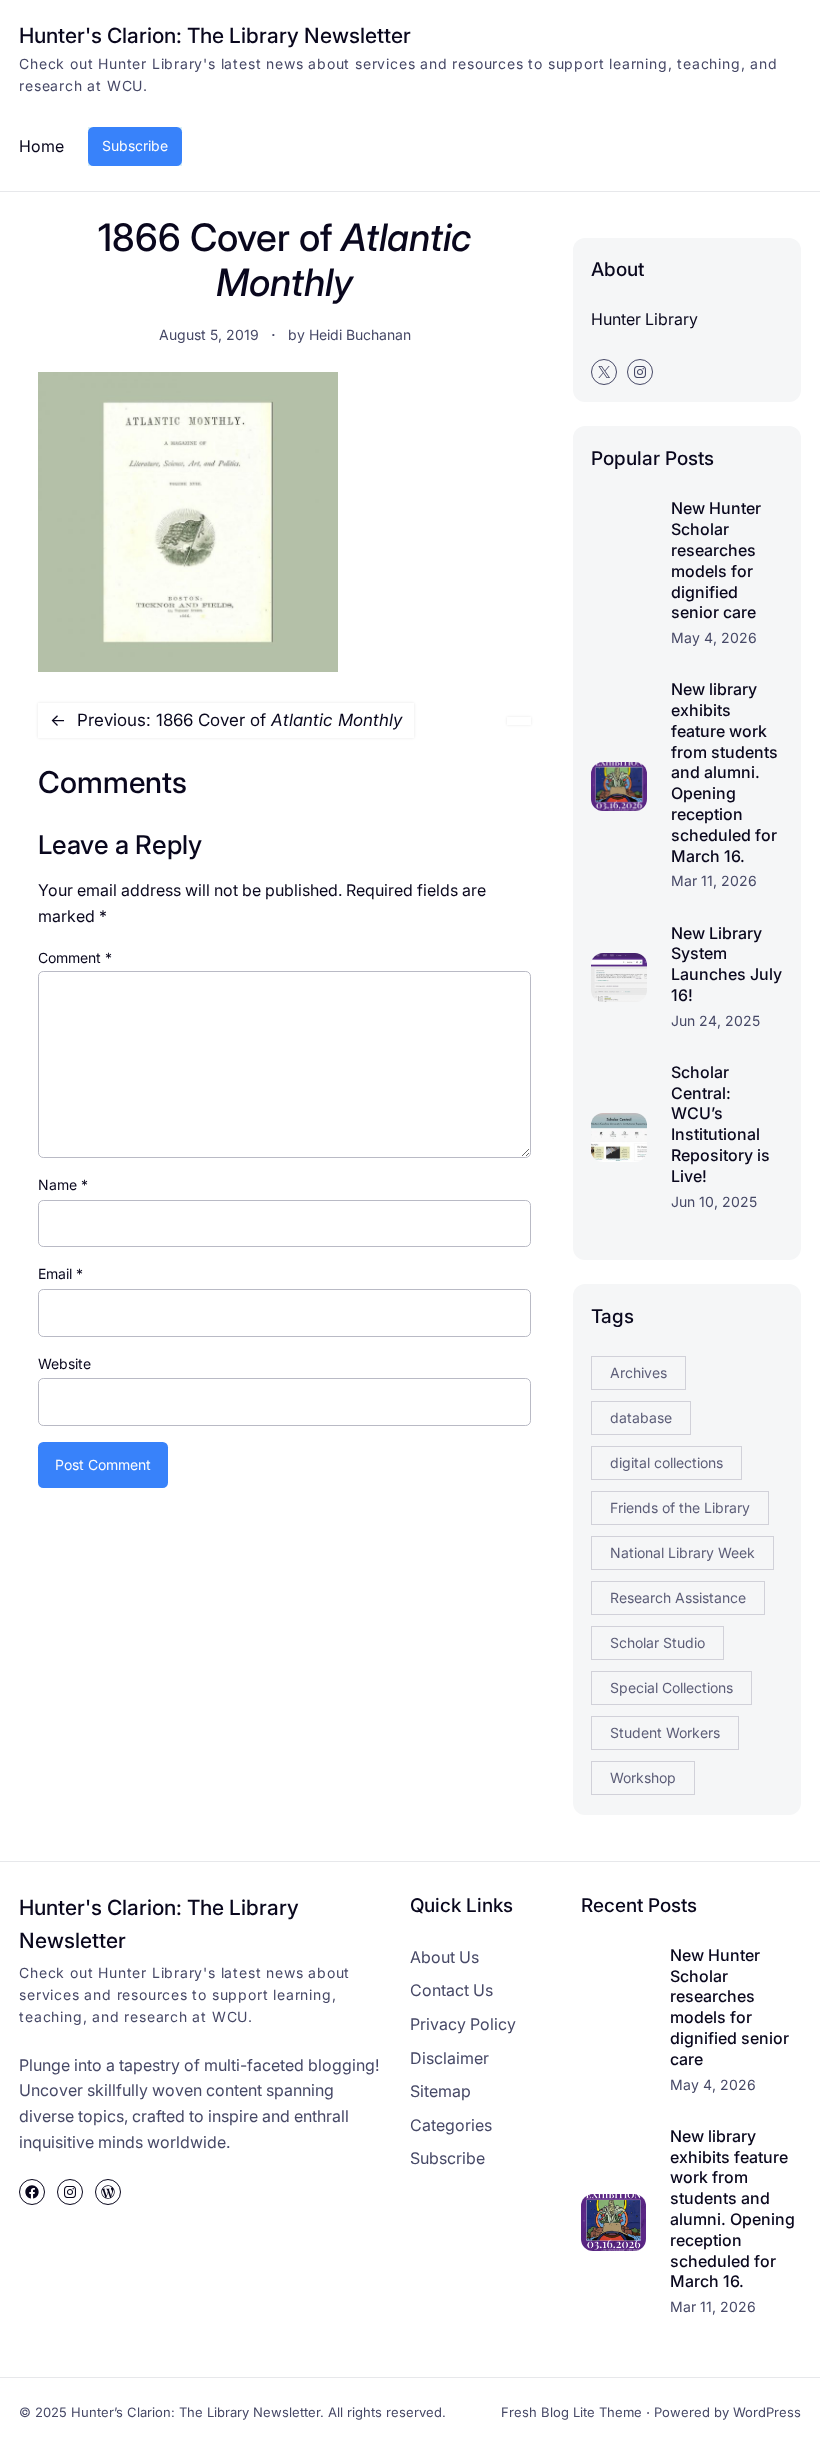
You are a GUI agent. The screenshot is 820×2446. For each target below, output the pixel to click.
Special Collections (671, 1687)
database (641, 1417)
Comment (75, 957)
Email (60, 1273)
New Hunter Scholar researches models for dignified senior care (716, 560)
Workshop (643, 1777)
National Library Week (682, 1552)
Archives (638, 1372)
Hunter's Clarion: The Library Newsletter (215, 35)
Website (64, 1363)
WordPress (767, 2412)
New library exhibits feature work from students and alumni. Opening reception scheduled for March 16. (724, 772)
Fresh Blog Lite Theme (571, 2412)
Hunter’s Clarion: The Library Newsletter (195, 2412)
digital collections (666, 1462)
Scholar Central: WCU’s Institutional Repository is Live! (720, 1124)
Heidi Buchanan (360, 334)
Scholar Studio (657, 1642)
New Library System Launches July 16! (726, 964)
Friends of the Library (680, 1507)
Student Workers (665, 1732)
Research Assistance (678, 1597)
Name (63, 1184)
